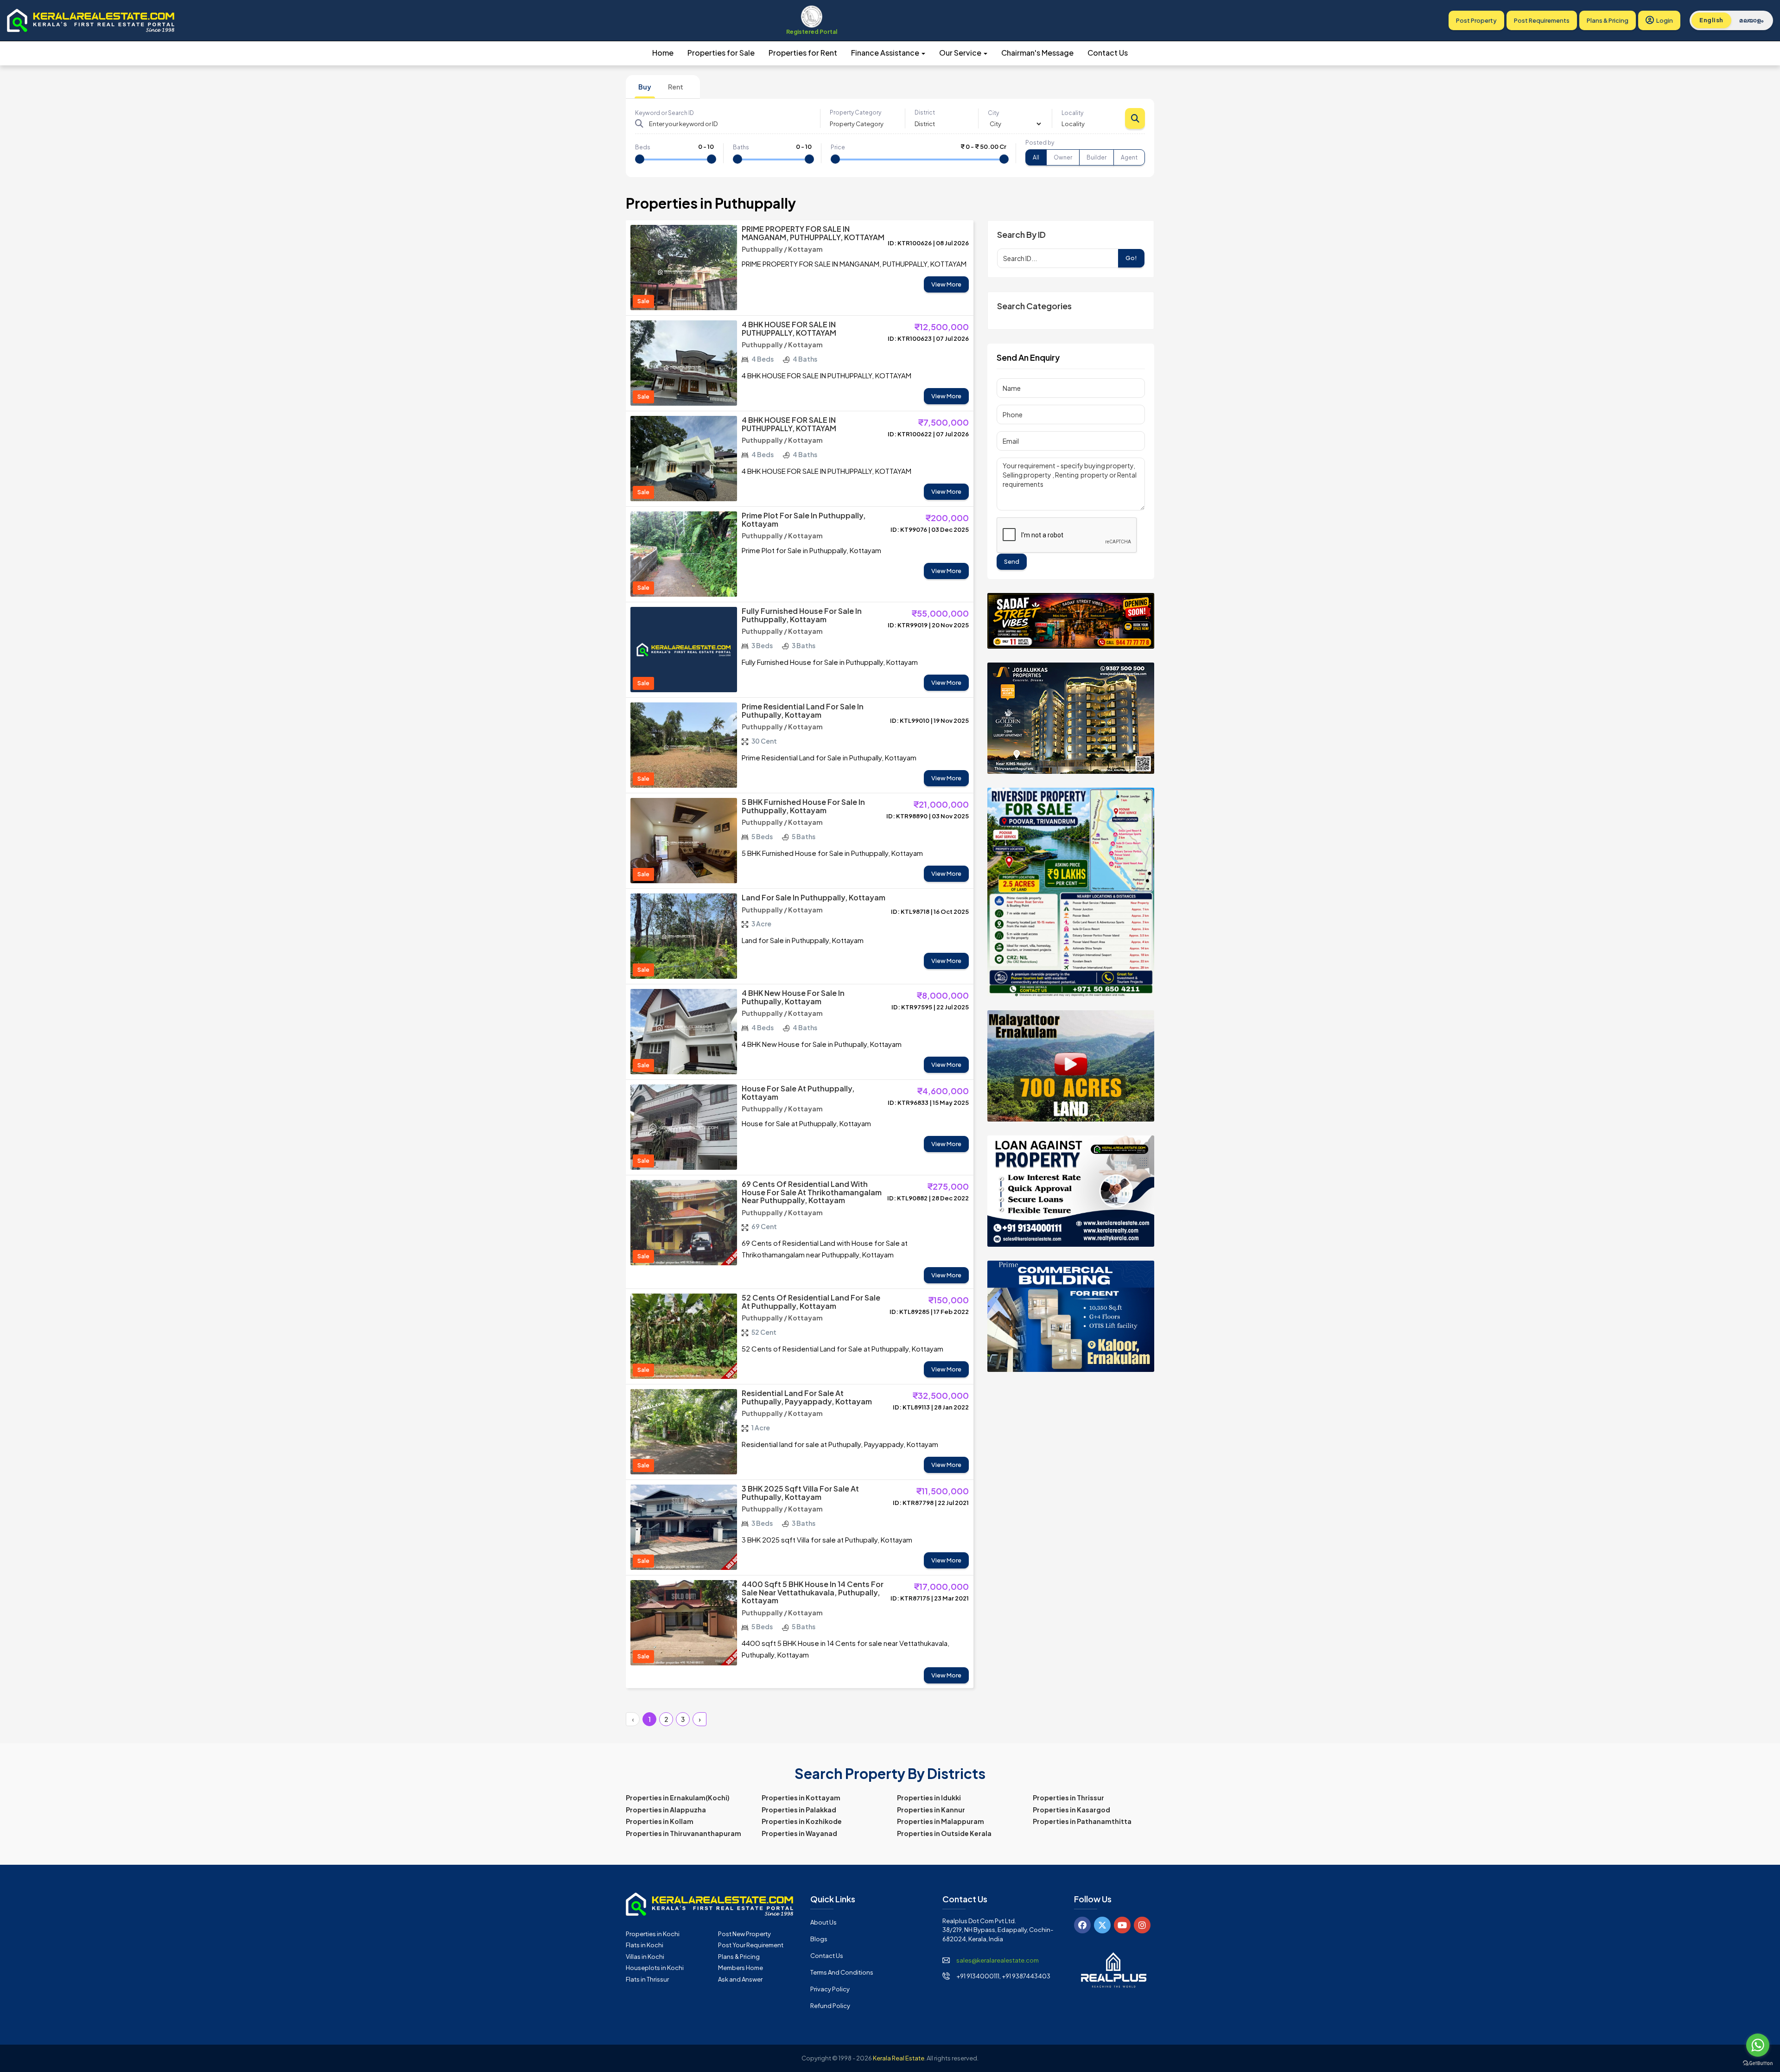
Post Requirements (1542, 20)
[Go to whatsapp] (1758, 2045)
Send (1012, 561)
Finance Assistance (886, 53)
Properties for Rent (803, 53)
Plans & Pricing (1608, 20)
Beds (643, 147)
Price (838, 147)
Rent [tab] (676, 87)
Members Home (741, 1968)
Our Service (961, 53)
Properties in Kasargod (1071, 1810)
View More (946, 284)
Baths (741, 147)
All (1036, 157)
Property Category (855, 112)
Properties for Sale (721, 53)
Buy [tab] (645, 87)
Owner (1063, 157)
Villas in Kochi (645, 1957)
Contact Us (1108, 53)
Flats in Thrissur (647, 1979)
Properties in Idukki (929, 1798)
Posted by (1040, 143)
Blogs (819, 1939)
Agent (1129, 157)
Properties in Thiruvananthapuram (683, 1833)
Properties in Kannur (931, 1810)
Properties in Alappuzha (666, 1810)
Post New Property (744, 1934)
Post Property (1476, 20)
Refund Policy (830, 2006)
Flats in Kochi (645, 1945)
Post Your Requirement (751, 1945)
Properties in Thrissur (1068, 1798)
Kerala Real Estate (899, 2058)
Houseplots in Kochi (655, 1968)
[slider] (640, 159)
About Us (823, 1922)
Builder (1097, 157)
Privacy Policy (830, 1989)
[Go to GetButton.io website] (1758, 2063)
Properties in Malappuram (941, 1821)
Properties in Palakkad (799, 1810)
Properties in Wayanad (799, 1833)
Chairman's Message (1037, 53)
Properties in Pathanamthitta (1082, 1821)
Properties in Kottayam (801, 1798)
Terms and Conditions (842, 1972)
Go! (1131, 258)
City (993, 113)
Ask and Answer (740, 1979)
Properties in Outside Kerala (944, 1833)
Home (663, 53)
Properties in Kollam (660, 1821)
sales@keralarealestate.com (998, 1960)
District (925, 112)
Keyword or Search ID (664, 113)
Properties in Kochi (653, 1934)
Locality (1072, 113)
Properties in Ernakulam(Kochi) (678, 1798)
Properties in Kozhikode (802, 1821)
